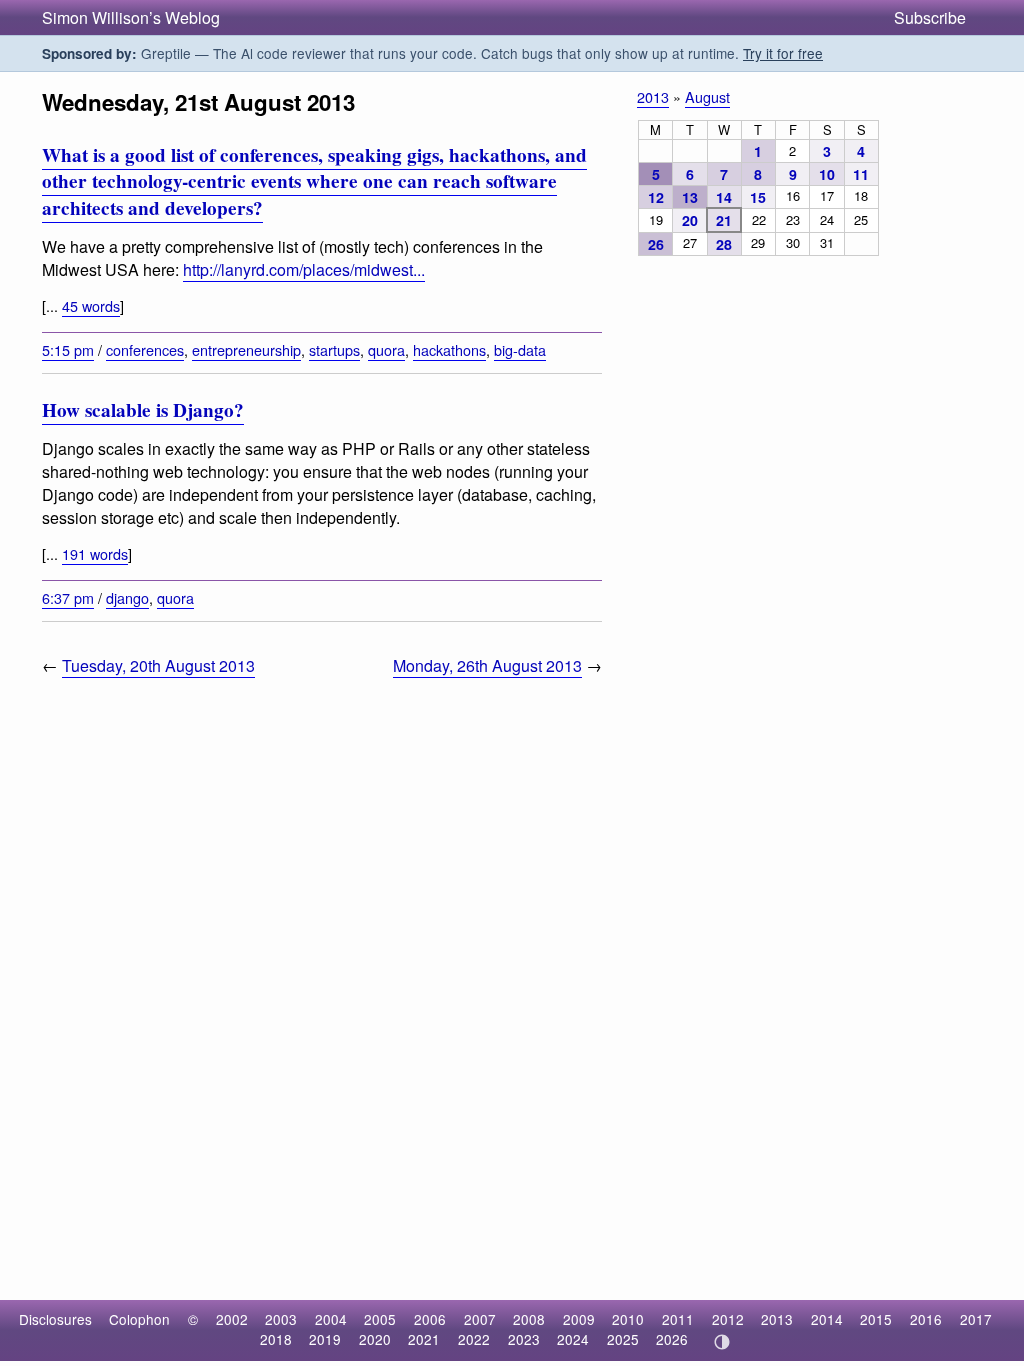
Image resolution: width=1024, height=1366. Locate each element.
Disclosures (55, 1319)
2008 (529, 1319)
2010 (628, 1319)
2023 (524, 1339)
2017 (976, 1319)
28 (724, 244)
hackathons (449, 349)
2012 (728, 1319)
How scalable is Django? (143, 410)
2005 (380, 1319)
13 (690, 197)
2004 (331, 1319)
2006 (430, 1319)
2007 (480, 1319)
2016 (926, 1319)
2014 (827, 1319)
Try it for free (783, 53)
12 (656, 197)
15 (758, 197)
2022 (474, 1339)
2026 (672, 1339)
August (707, 96)
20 (690, 220)
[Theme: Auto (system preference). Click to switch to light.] (721, 1342)
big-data (520, 349)
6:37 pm (68, 597)
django (127, 597)
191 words (95, 553)
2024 (573, 1339)
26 (656, 244)
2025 (623, 1339)
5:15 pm (68, 349)
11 (861, 174)
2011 (678, 1319)
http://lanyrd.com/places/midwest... (304, 269)
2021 (424, 1339)
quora (386, 349)
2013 (653, 96)
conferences (145, 349)
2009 (579, 1319)
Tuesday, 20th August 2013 (158, 665)
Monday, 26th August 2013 (487, 665)
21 (724, 220)
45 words (91, 305)
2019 (325, 1339)
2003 (281, 1319)
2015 (876, 1319)
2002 (232, 1319)
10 (827, 174)
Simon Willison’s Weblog (131, 17)
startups (334, 349)
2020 (375, 1339)
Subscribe (930, 17)
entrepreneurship (246, 349)
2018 (276, 1339)
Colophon (139, 1319)
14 (724, 197)
